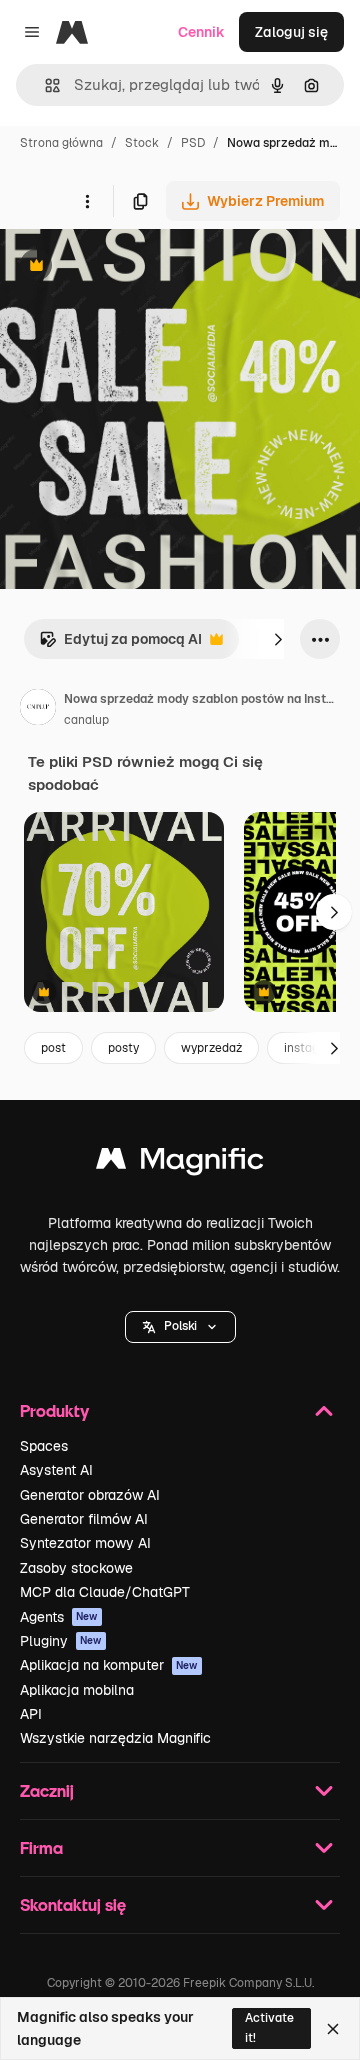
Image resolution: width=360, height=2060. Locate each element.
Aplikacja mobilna (77, 1690)
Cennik (201, 32)
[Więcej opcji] (87, 201)
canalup (86, 720)
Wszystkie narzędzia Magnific (115, 1738)
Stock (142, 143)
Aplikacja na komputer (109, 1665)
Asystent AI (56, 1470)
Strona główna (61, 143)
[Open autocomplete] (44, 85)
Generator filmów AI (84, 1519)
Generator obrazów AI (90, 1495)
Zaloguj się (291, 32)
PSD (193, 143)
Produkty (54, 1410)
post (53, 1048)
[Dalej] (278, 639)
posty (123, 1048)
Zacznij (47, 1790)
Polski (180, 1326)
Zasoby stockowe (76, 1568)
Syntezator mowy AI (85, 1543)
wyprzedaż (211, 1048)
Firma (41, 1847)
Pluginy (61, 1641)
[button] (180, 1327)
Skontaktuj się (73, 1904)
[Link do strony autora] (38, 710)
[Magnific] (180, 1163)
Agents (59, 1617)
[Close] (333, 2029)
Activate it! (269, 2027)
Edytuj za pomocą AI (120, 644)
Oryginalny (138, 267)
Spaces (44, 1446)
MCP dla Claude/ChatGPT (105, 1592)
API (31, 1714)
